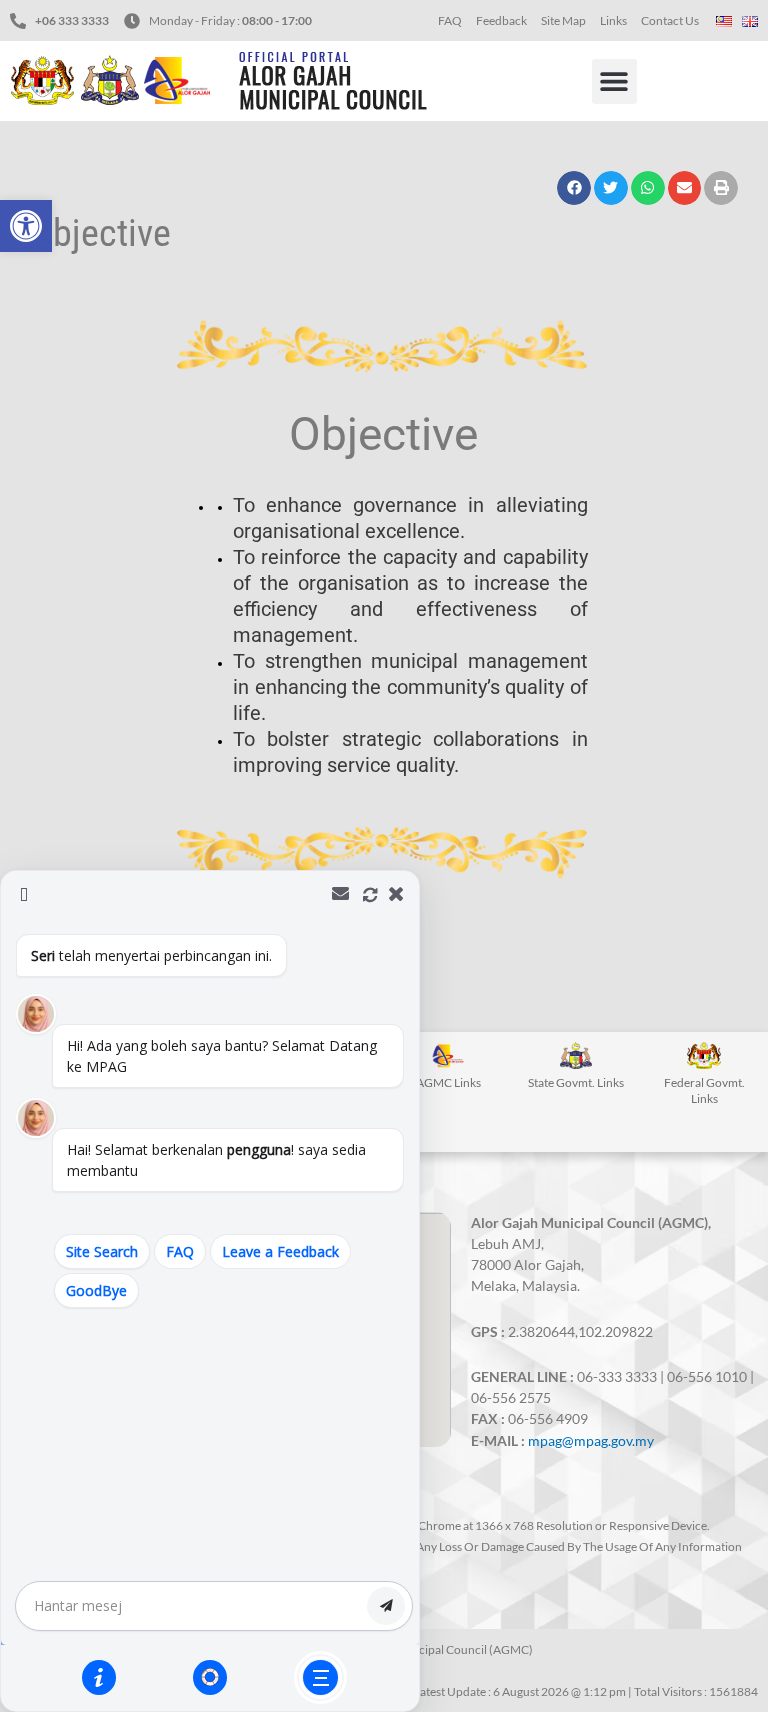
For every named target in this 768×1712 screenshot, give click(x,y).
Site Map (563, 20)
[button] (26, 226)
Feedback (501, 20)
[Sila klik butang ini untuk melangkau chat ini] (320, 1677)
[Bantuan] (99, 1677)
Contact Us (670, 20)
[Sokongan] (210, 1677)
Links (613, 20)
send (386, 1606)
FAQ (450, 20)
